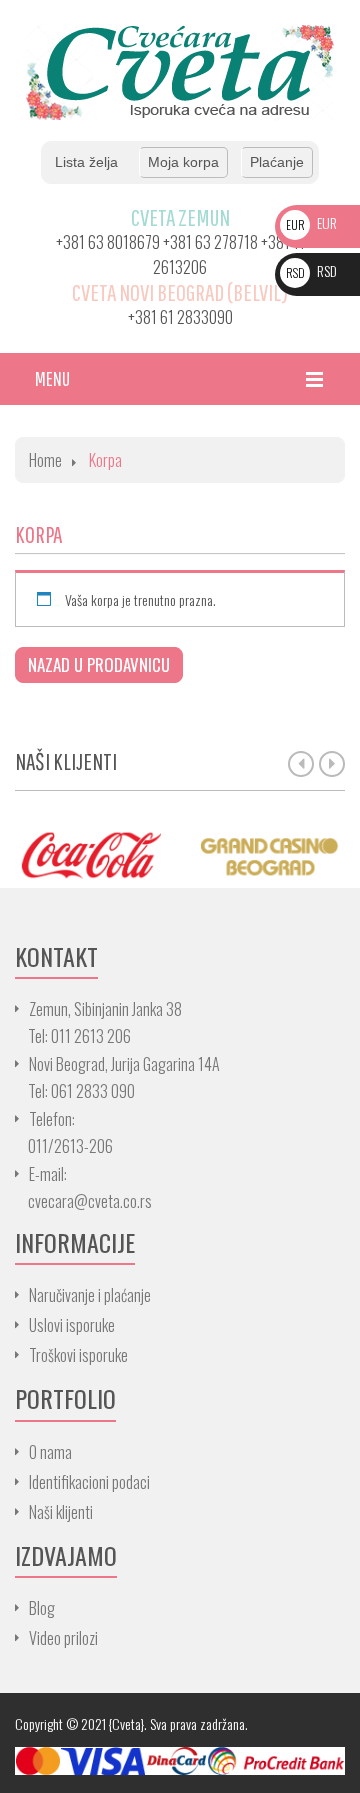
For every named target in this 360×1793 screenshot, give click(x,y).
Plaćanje (277, 162)
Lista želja (86, 162)
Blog (42, 1608)
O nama (50, 1452)
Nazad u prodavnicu (99, 664)
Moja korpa (183, 162)
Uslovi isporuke (72, 1325)
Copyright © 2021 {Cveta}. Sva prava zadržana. (131, 1723)
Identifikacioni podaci (89, 1482)
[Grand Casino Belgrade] (270, 854)
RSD (311, 270)
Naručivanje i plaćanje (90, 1295)
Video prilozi (63, 1638)
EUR (311, 222)
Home (45, 460)
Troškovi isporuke (78, 1355)
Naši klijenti (61, 1512)
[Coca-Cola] (90, 854)
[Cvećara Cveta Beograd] (180, 70)
